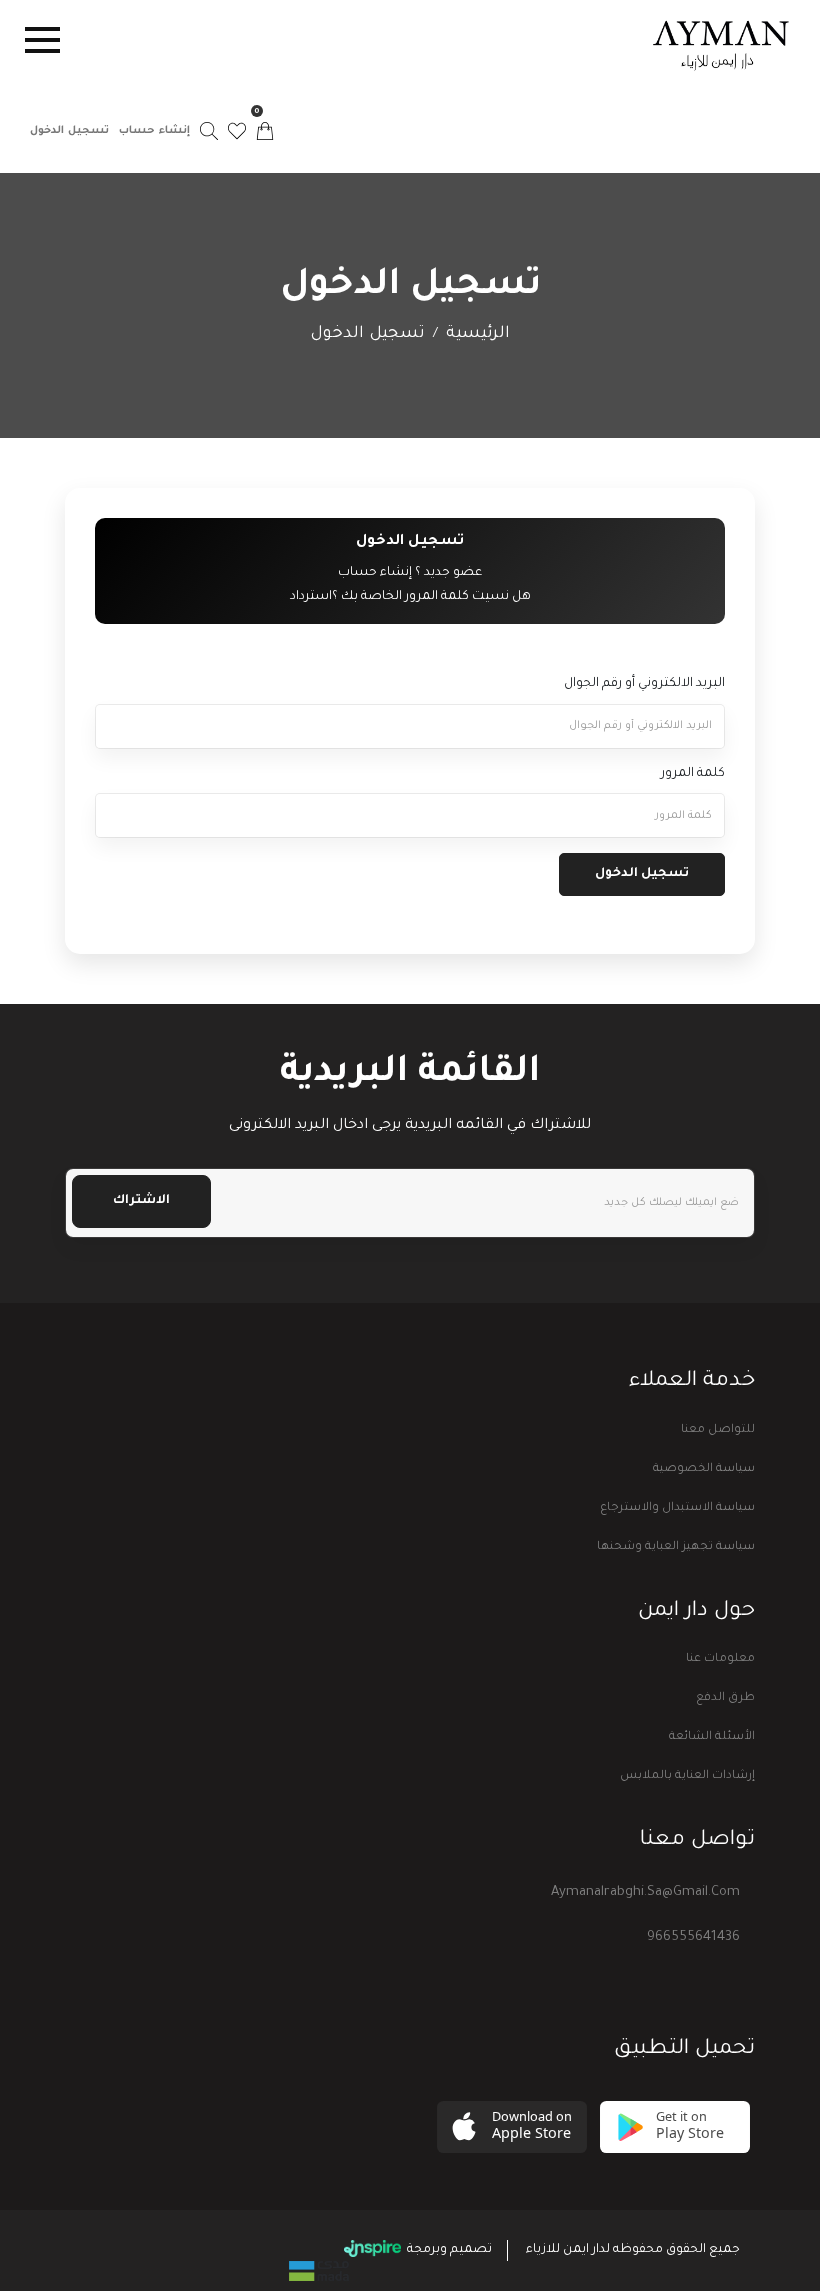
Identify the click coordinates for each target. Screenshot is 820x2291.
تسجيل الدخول (69, 131)
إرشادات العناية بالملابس (687, 1776)
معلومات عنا (720, 1659)
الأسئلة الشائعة (712, 1737)
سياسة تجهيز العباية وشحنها (676, 1547)
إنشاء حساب (154, 131)
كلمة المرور (693, 774)
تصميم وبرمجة (448, 2250)
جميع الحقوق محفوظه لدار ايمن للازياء (633, 2250)
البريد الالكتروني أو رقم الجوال (644, 684)
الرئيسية (478, 334)
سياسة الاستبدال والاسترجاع (677, 1508)
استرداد (311, 597)
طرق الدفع (725, 1698)
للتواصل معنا (718, 1430)
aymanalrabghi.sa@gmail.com (645, 1892)
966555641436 (693, 1937)
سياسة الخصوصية (704, 1469)
